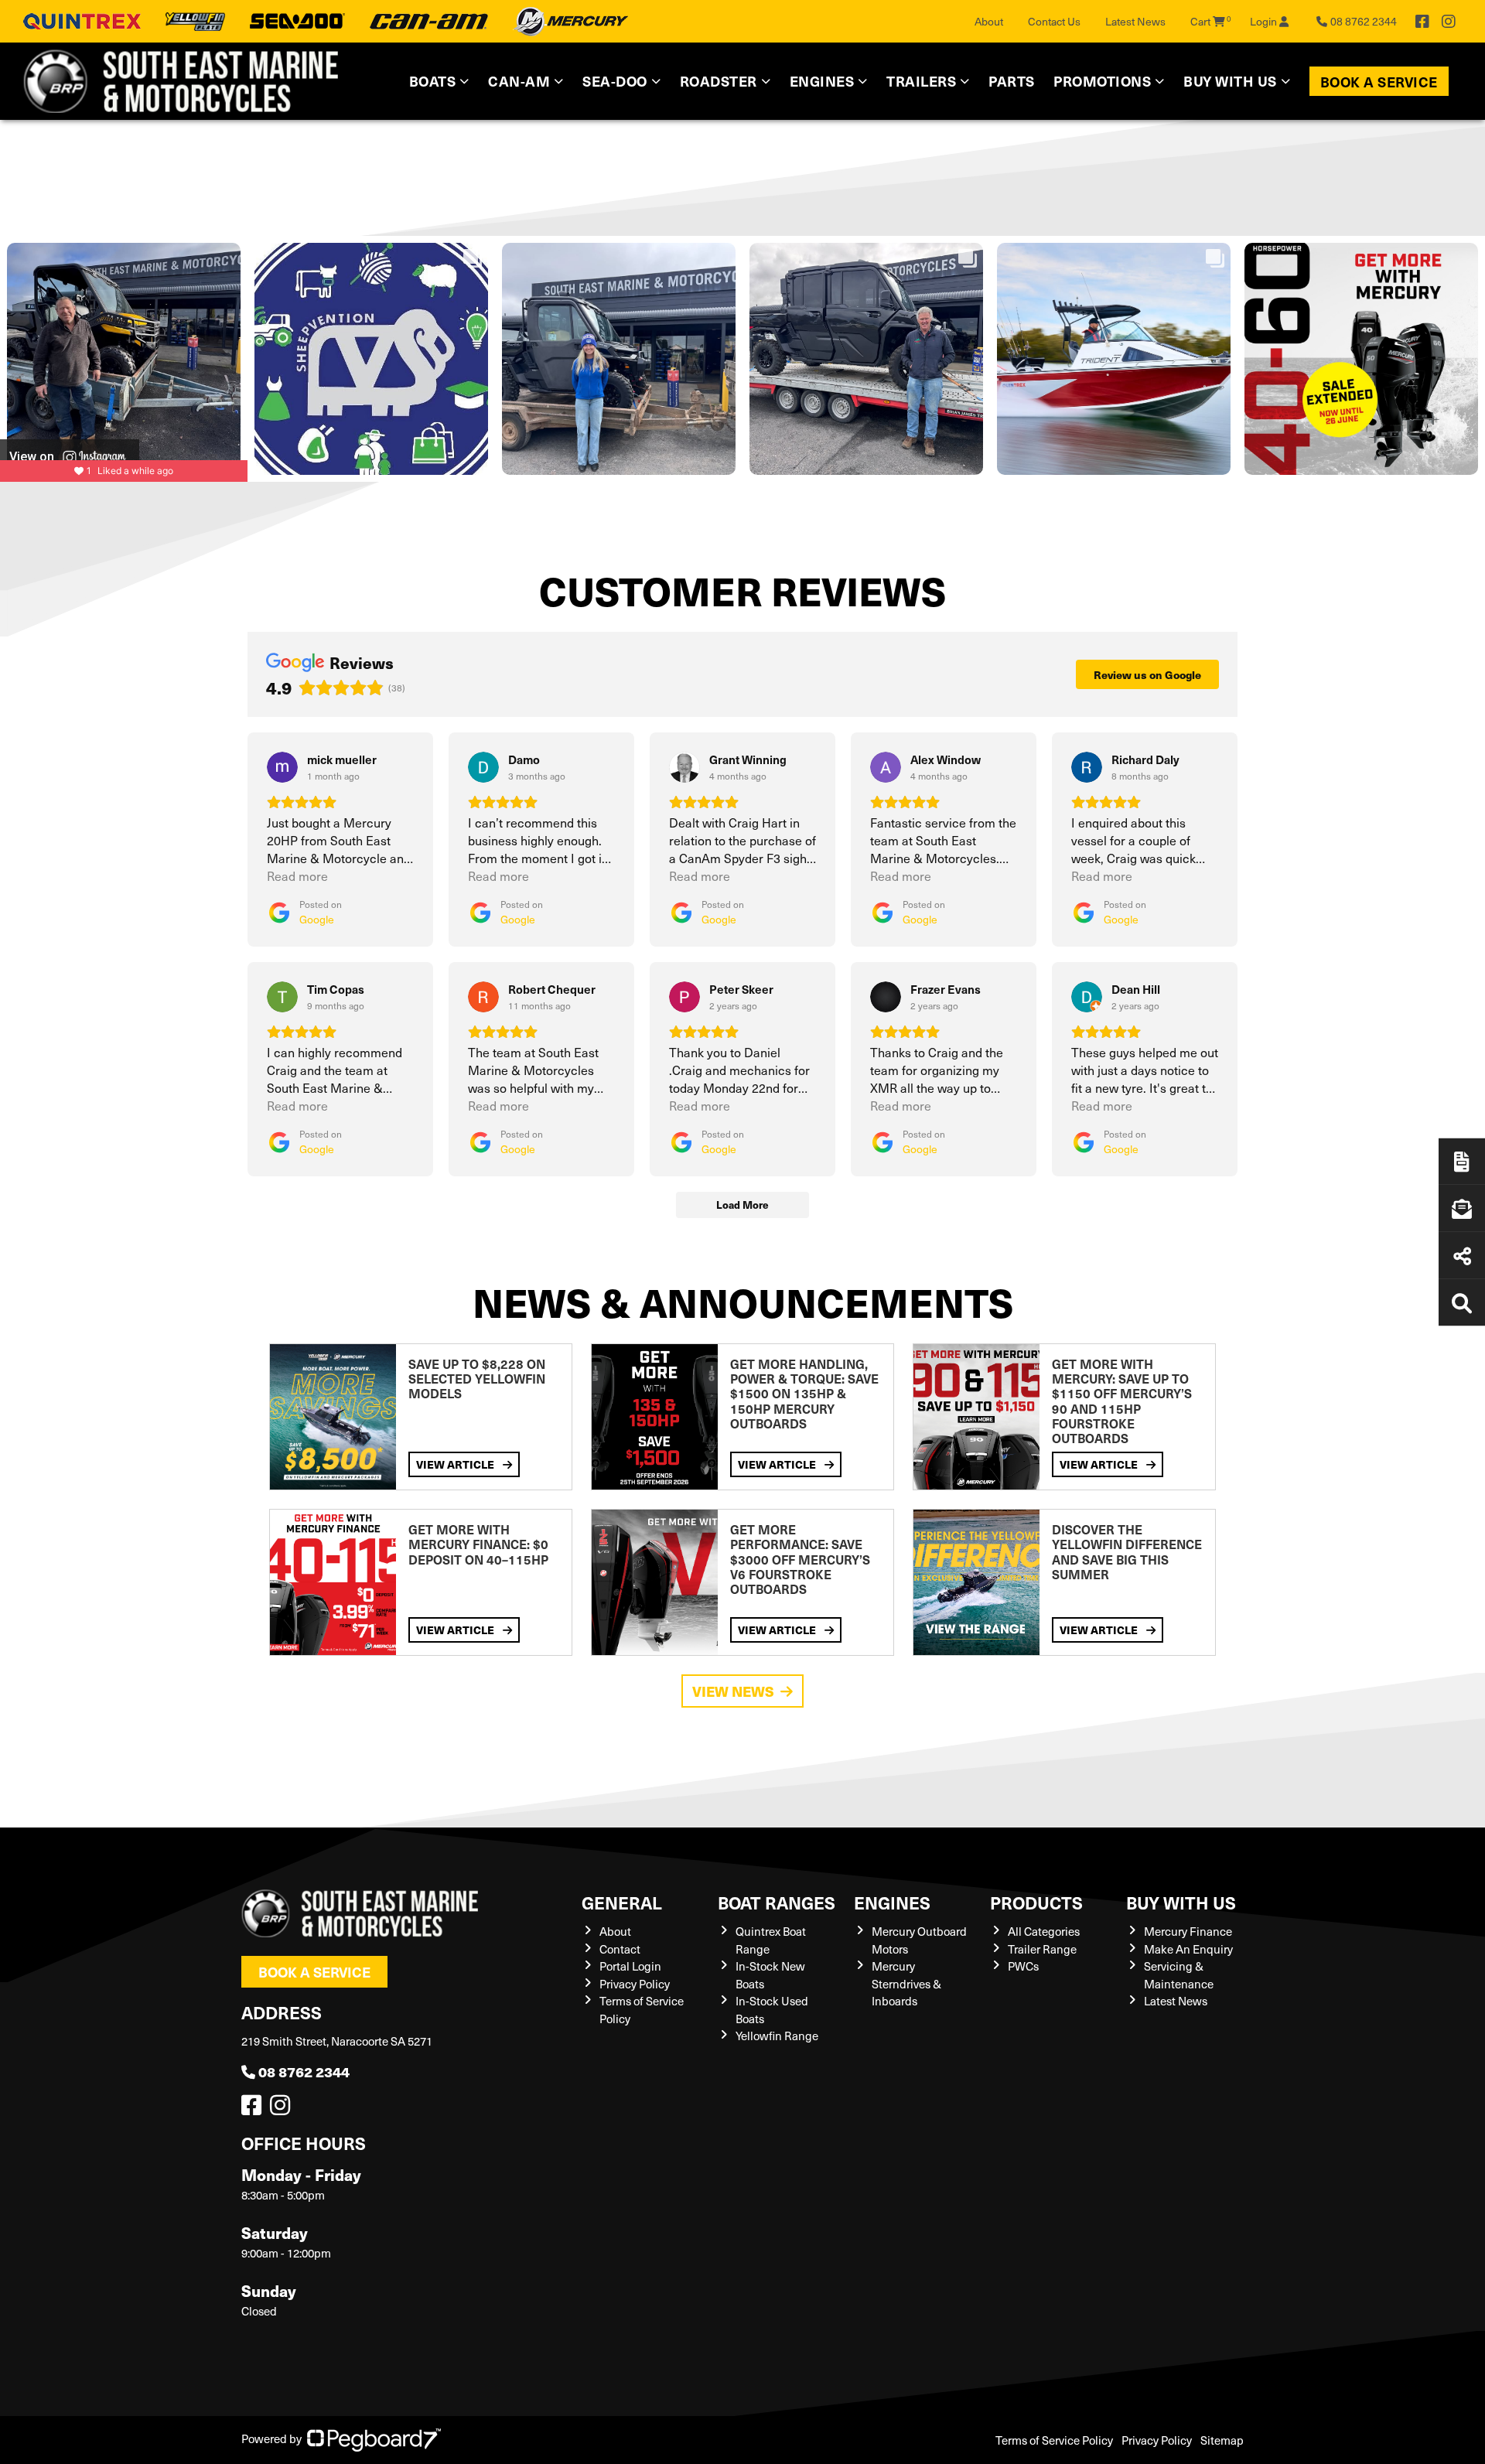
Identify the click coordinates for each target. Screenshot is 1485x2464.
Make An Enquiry (1188, 1949)
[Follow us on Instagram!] (283, 2109)
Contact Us (1054, 21)
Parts (1012, 81)
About (989, 21)
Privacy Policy (635, 1984)
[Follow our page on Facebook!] (1422, 22)
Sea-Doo (615, 81)
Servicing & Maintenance (1179, 1975)
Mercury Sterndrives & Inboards (906, 1983)
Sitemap (1222, 2440)
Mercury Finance (1188, 1931)
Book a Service (1379, 82)
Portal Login (630, 1966)
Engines (892, 1902)
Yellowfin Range (777, 2036)
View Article (456, 1464)
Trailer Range (1042, 1949)
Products (1036, 1902)
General (622, 1902)
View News (733, 1691)
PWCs (1023, 1966)
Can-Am (519, 81)
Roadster (719, 81)
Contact (620, 1949)
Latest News (1135, 21)
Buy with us (1181, 1902)
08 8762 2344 (304, 2072)
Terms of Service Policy (1054, 2440)
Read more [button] (297, 876)
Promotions (1102, 81)
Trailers (921, 81)
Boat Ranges (777, 1902)
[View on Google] (282, 767)
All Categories (1044, 1931)
